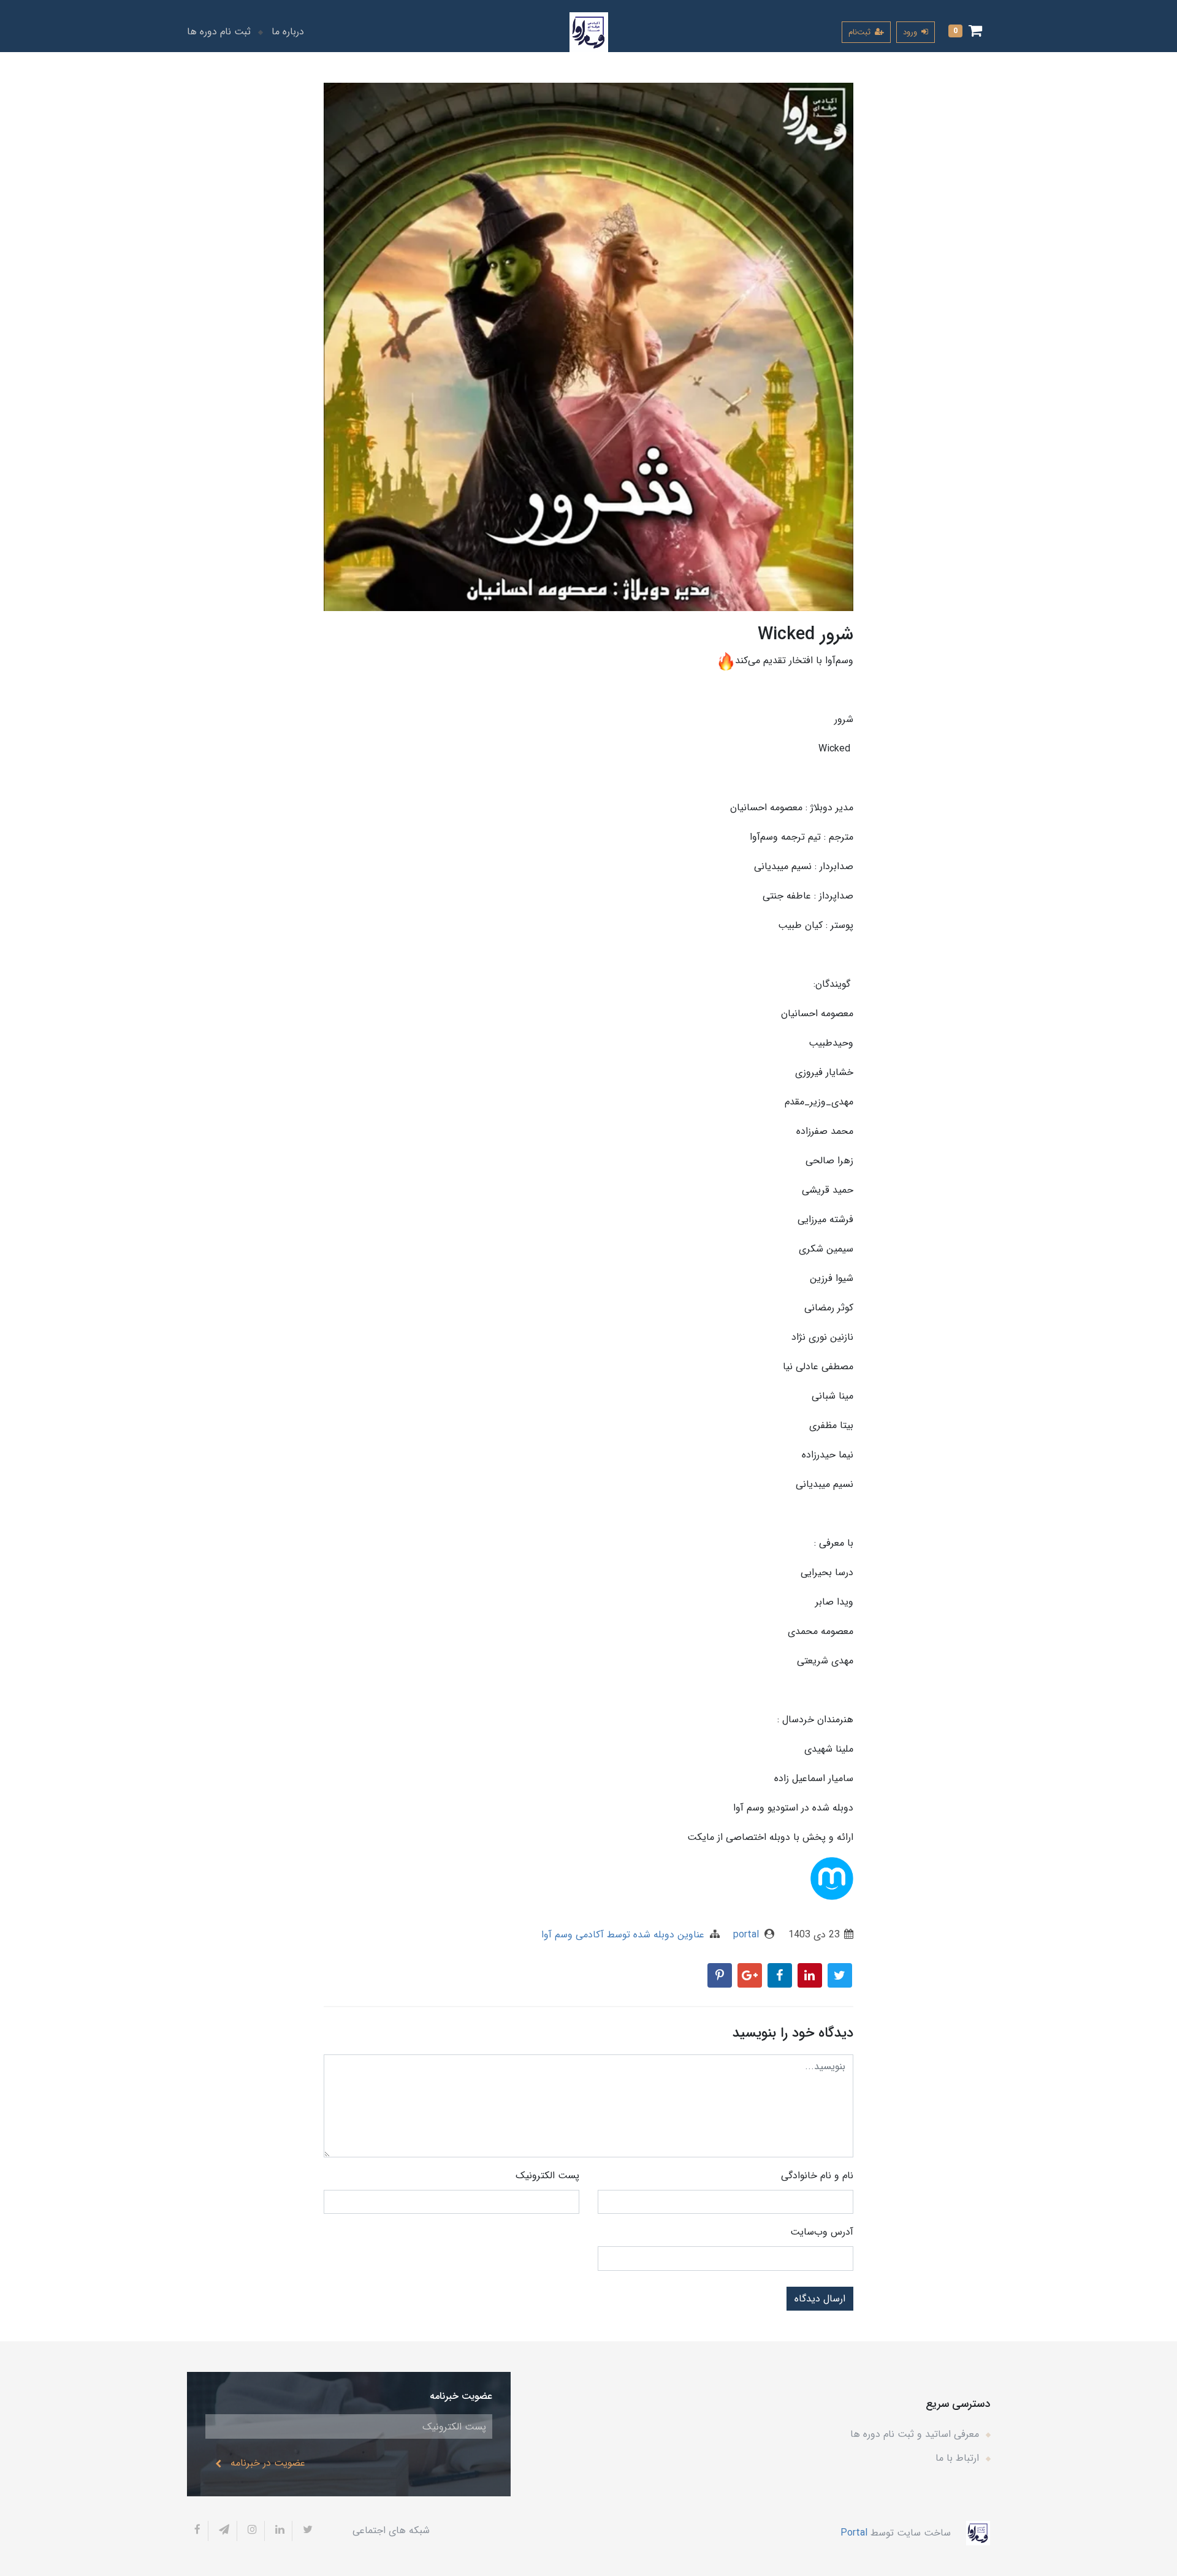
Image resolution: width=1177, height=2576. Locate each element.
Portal (854, 2532)
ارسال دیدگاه (820, 2299)
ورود (911, 32)
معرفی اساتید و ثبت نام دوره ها (915, 2434)
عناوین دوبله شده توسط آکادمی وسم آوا (623, 1935)
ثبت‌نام (861, 32)
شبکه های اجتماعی (391, 2530)
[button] (965, 32)
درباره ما (288, 32)
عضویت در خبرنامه (268, 2463)
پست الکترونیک (547, 2175)
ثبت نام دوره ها (219, 32)
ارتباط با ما (957, 2458)
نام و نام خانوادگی (817, 2175)
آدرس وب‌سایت (822, 2232)
